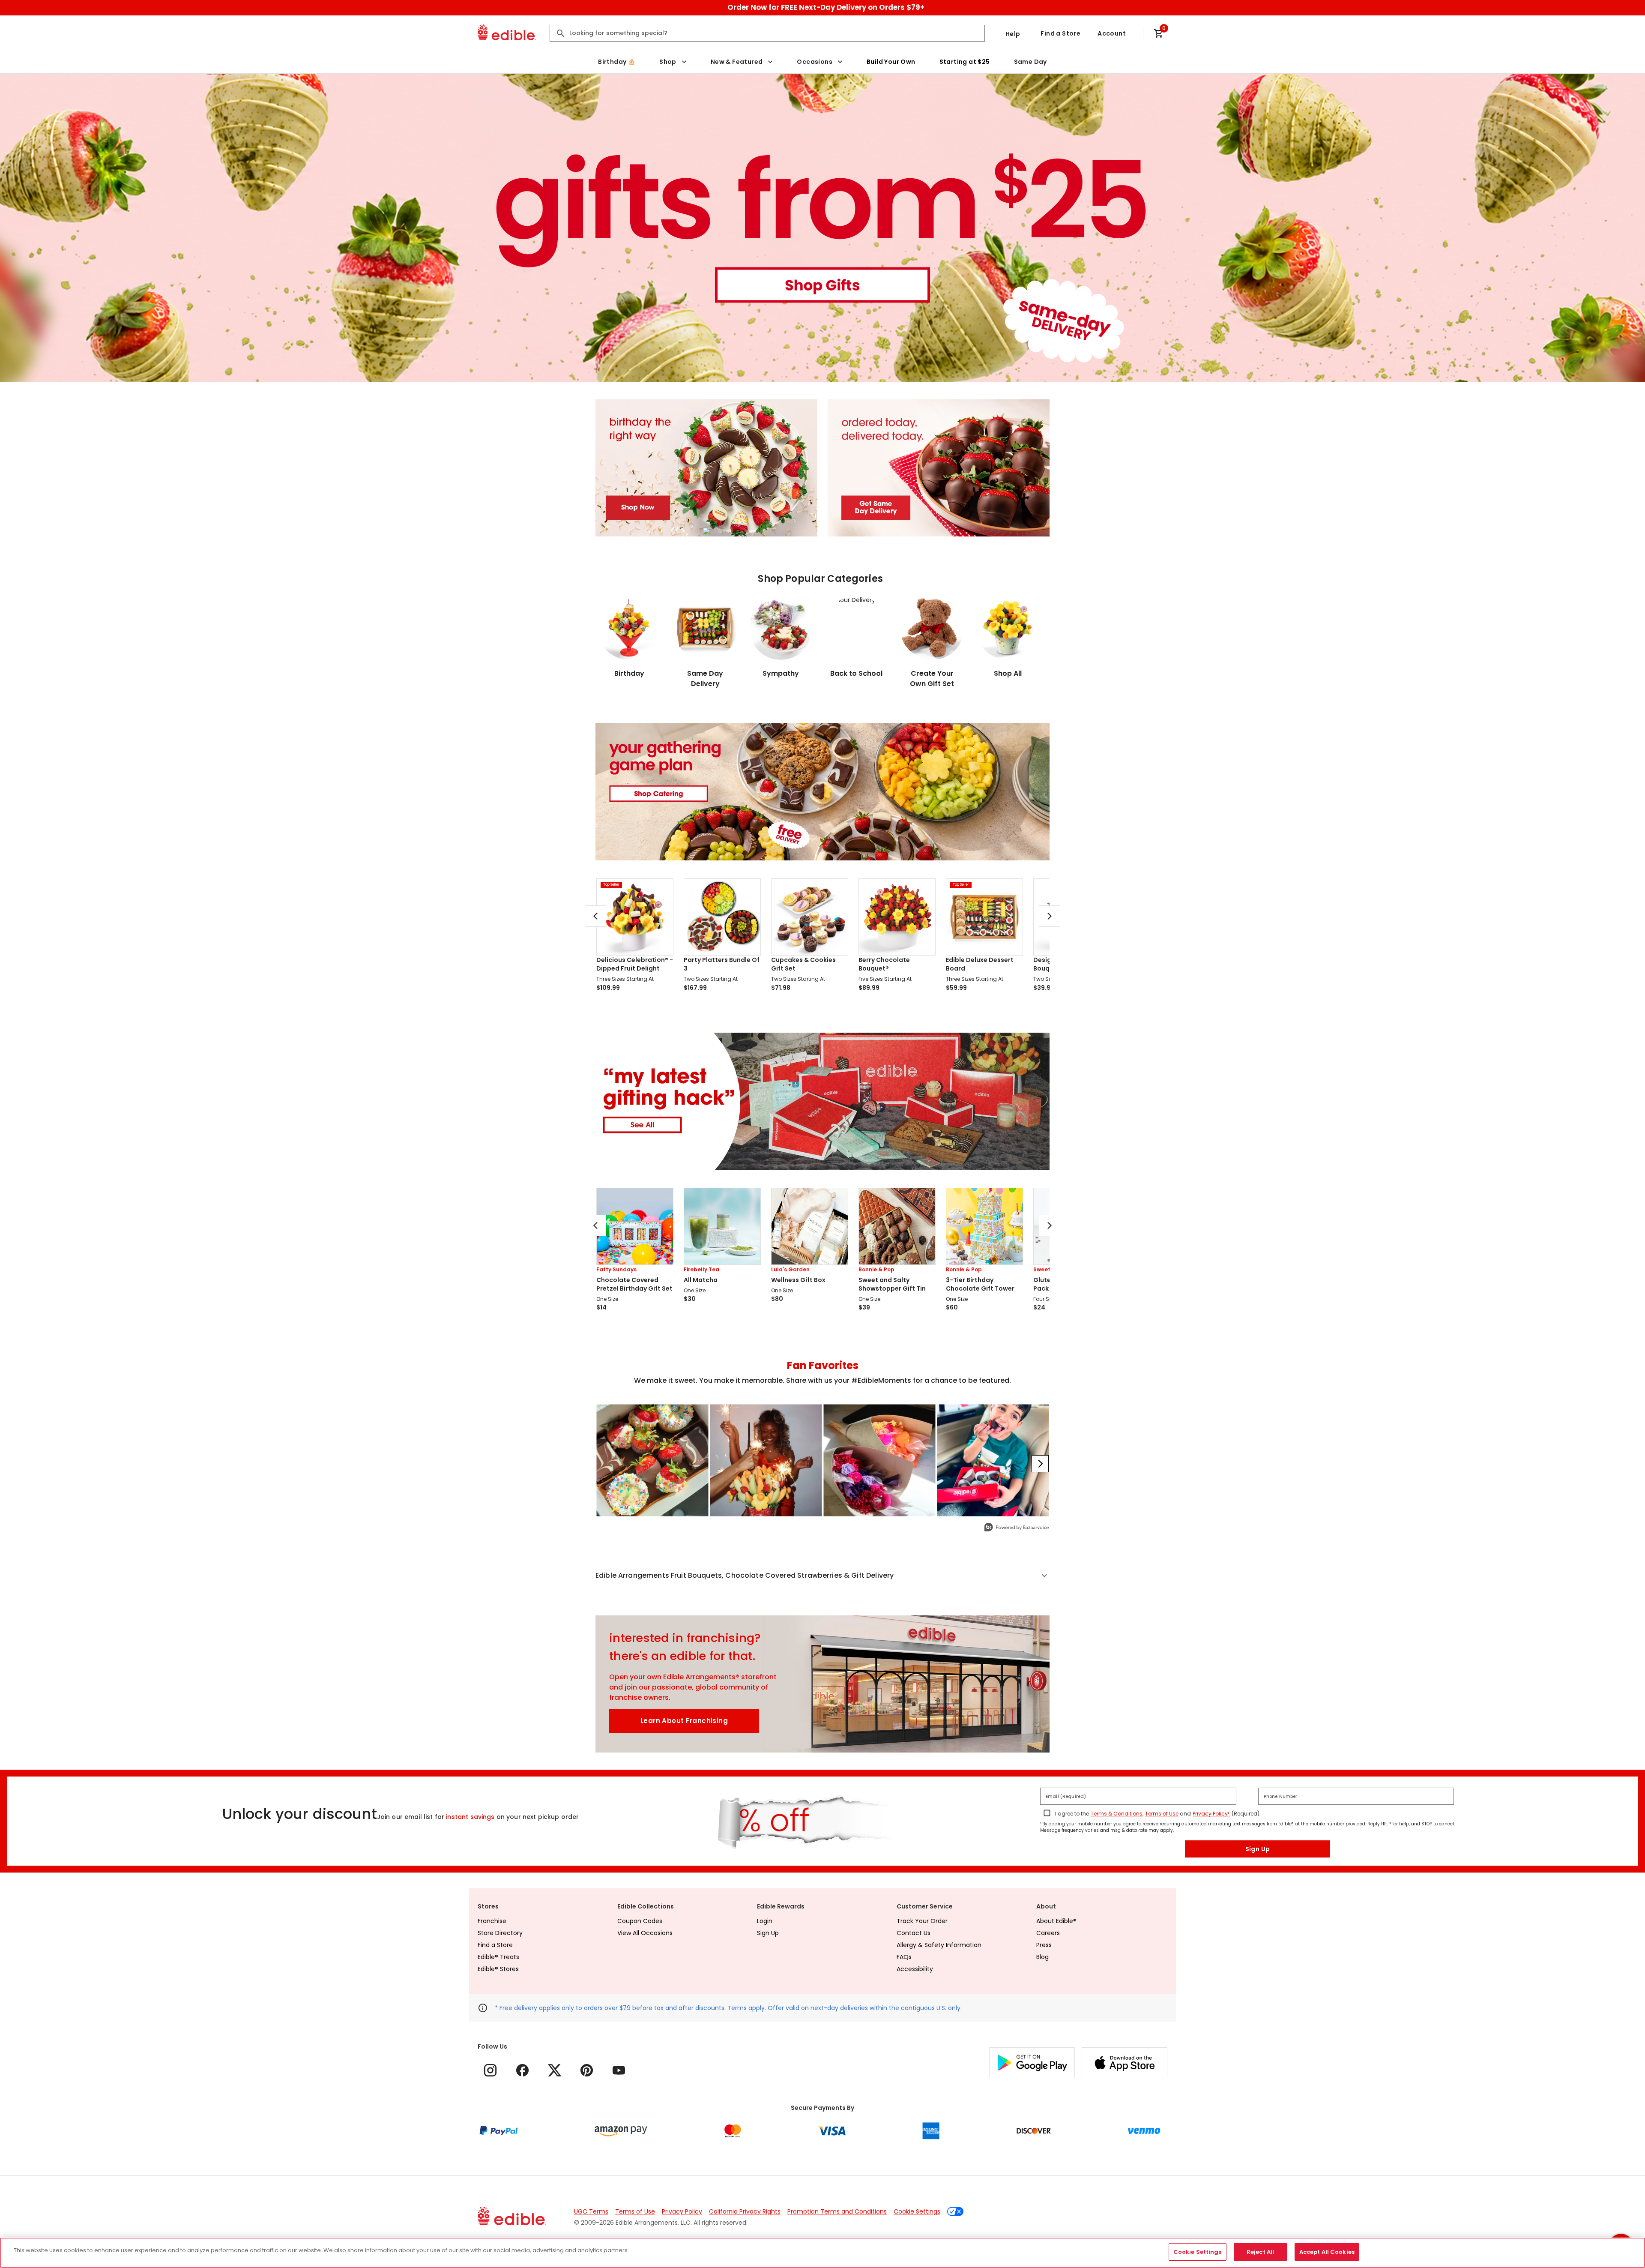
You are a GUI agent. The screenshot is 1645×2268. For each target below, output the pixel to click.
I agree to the (1072, 1814)
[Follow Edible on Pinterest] (587, 2070)
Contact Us (914, 1933)
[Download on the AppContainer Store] (1125, 2063)
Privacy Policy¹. (1211, 1814)
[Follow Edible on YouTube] (619, 2070)
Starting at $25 (965, 62)
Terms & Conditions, (1117, 1814)
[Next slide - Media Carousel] (1040, 1464)
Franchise (492, 1921)
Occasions (815, 62)
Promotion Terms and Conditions (837, 2211)
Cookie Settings (917, 2211)
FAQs (904, 1957)
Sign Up (1258, 1849)
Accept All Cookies (1327, 2252)
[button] (822, 1576)
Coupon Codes (640, 1921)
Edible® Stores (498, 1969)
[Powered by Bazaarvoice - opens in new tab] (1017, 1528)
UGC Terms (591, 2211)
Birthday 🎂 (617, 62)
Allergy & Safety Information (939, 1945)
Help (1013, 34)
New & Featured (737, 62)
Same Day (1030, 62)
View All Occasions (645, 1933)
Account (1112, 33)
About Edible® (1056, 1921)
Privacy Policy (682, 2211)
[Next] (1050, 916)
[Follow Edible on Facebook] (522, 2070)
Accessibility (915, 1969)
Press (1044, 1945)
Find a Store (1060, 33)
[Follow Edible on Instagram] (490, 2070)
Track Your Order (922, 1921)
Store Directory (500, 1933)
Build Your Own (891, 62)
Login (765, 1921)
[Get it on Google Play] (1032, 2063)
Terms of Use (1162, 1814)
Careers (1048, 1933)
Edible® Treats (498, 1957)
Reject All (1260, 2252)
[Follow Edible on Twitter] (555, 2070)
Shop (668, 62)
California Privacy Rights (745, 2211)
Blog (1042, 1957)
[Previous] (595, 916)
